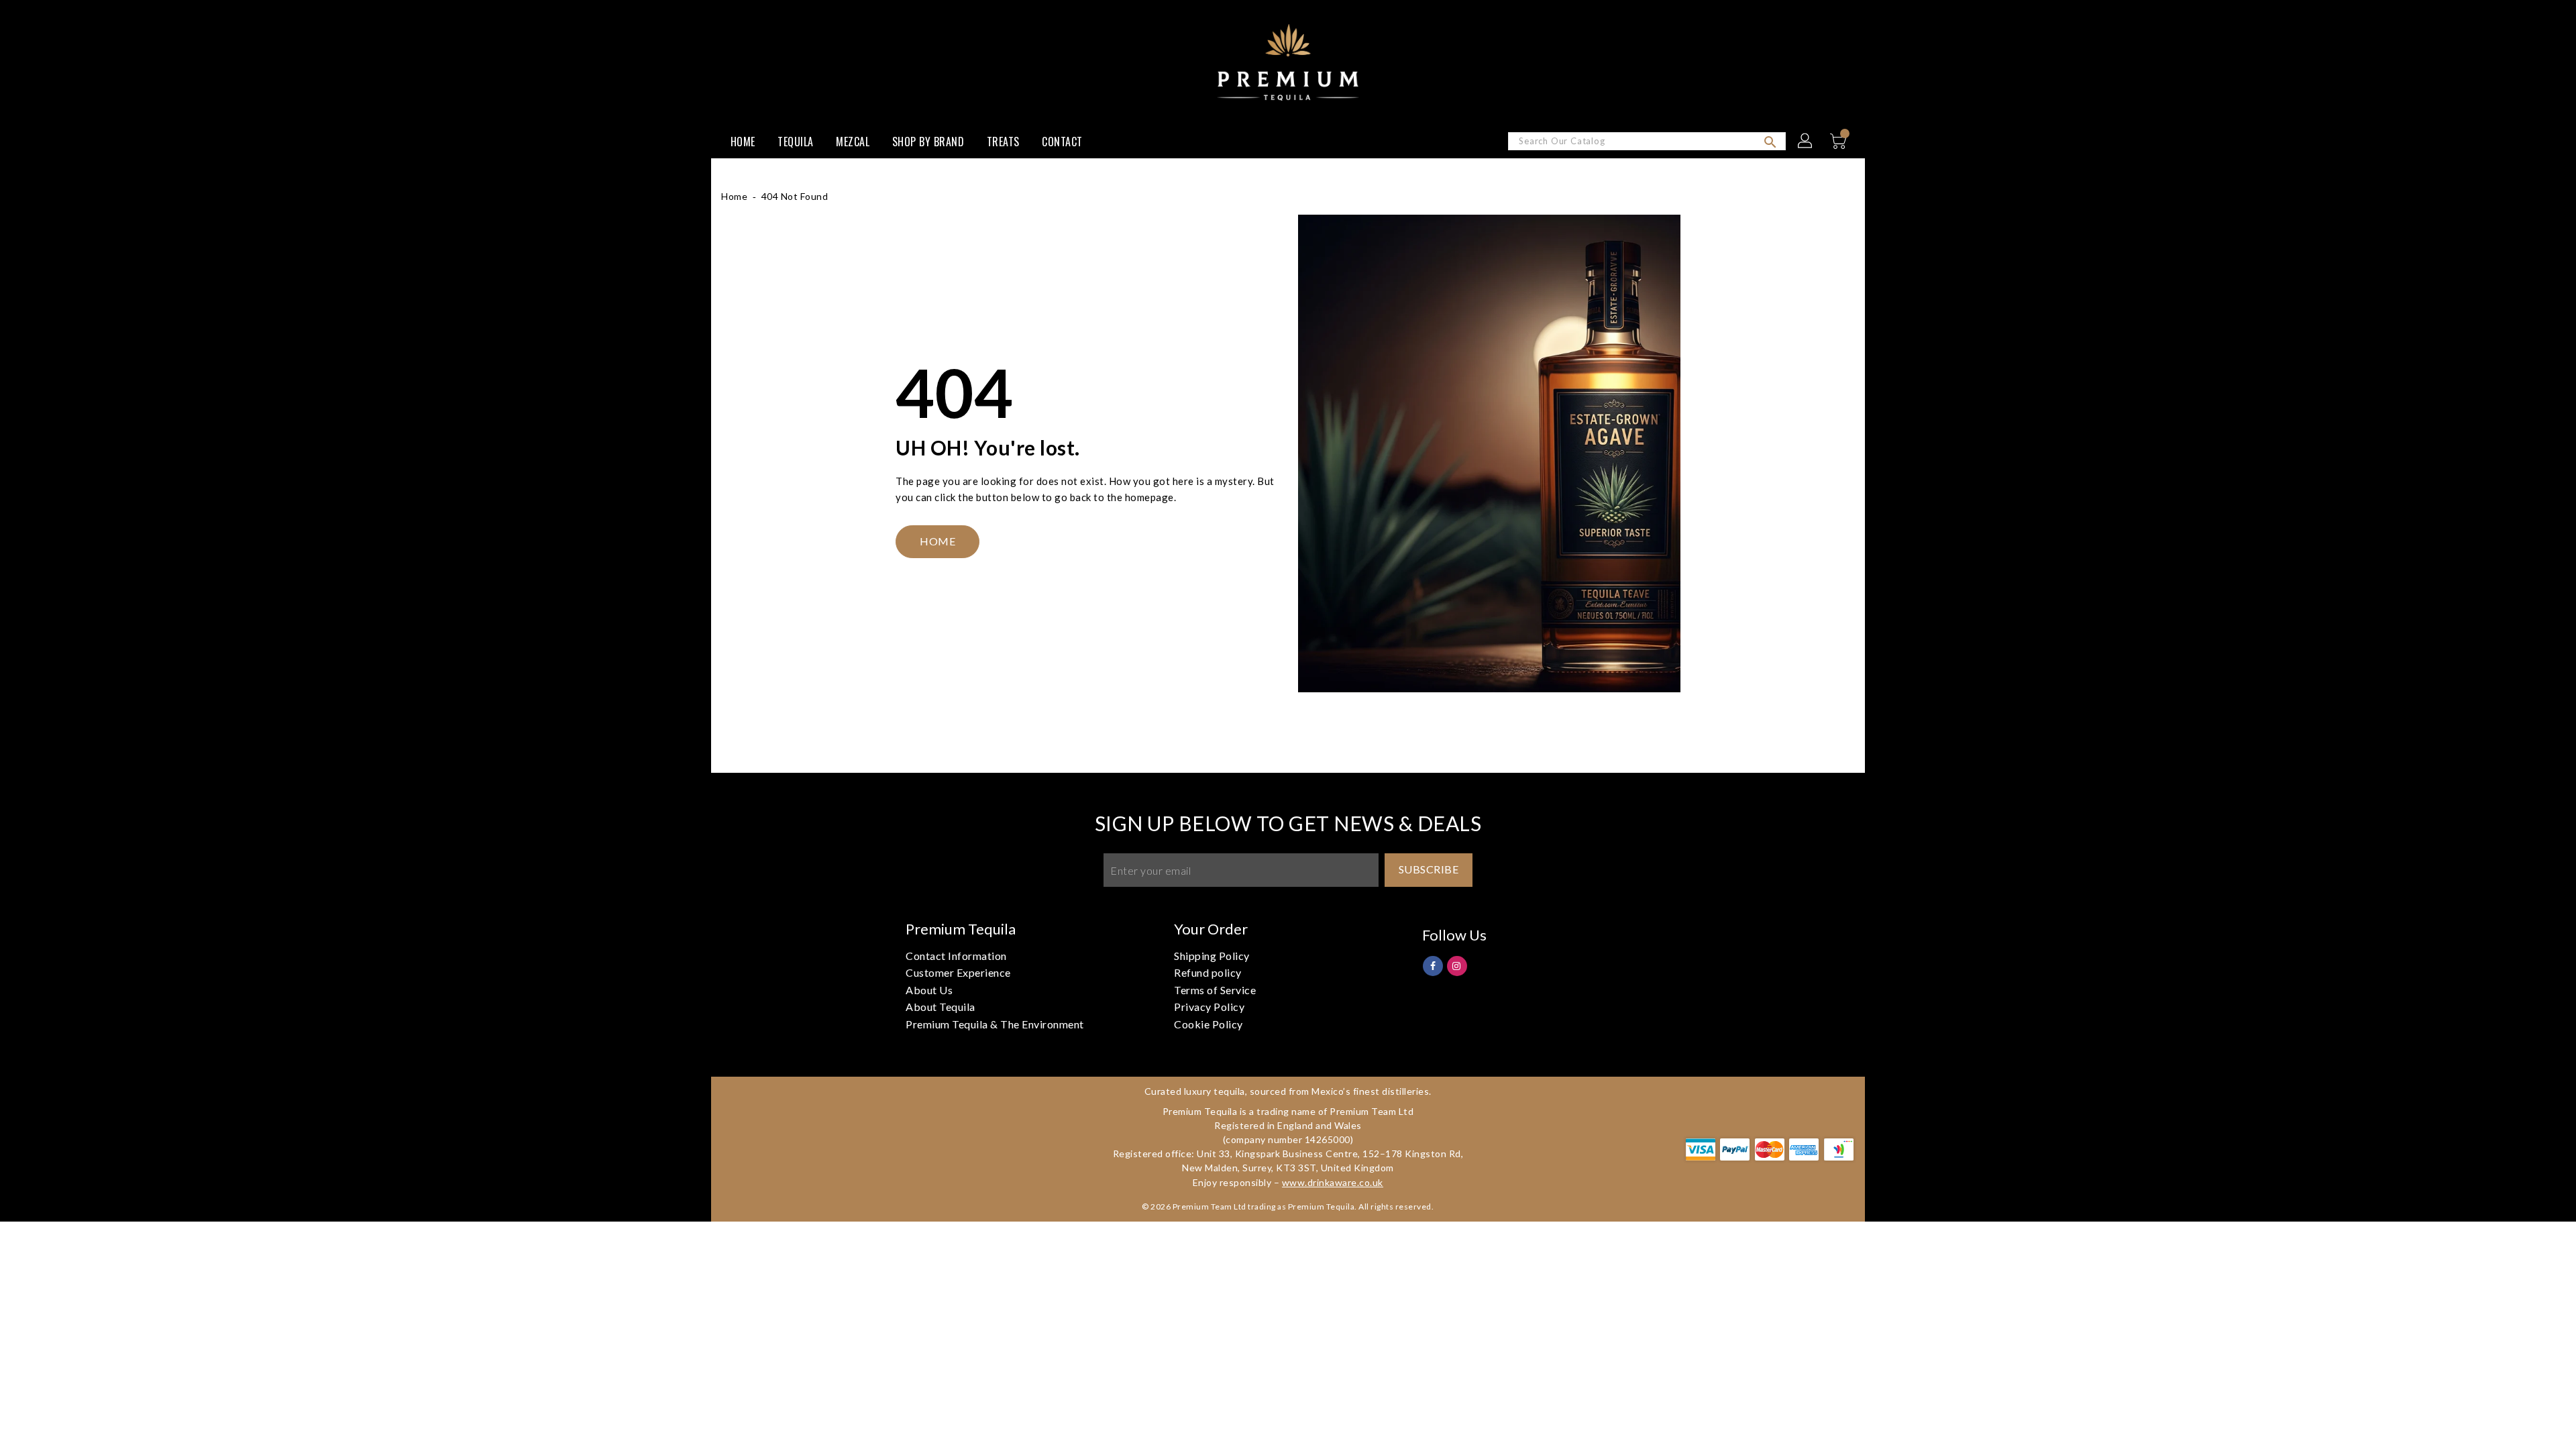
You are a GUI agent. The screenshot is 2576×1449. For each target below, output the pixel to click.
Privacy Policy (1209, 1007)
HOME (937, 541)
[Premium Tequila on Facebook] (1433, 965)
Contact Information (956, 956)
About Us (929, 990)
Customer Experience (958, 972)
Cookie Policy (1209, 1024)
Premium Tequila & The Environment (995, 1024)
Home (734, 196)
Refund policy (1208, 972)
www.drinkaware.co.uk (1333, 1182)
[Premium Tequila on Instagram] (1457, 965)
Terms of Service (1215, 990)
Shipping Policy (1212, 956)
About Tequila (941, 1007)
